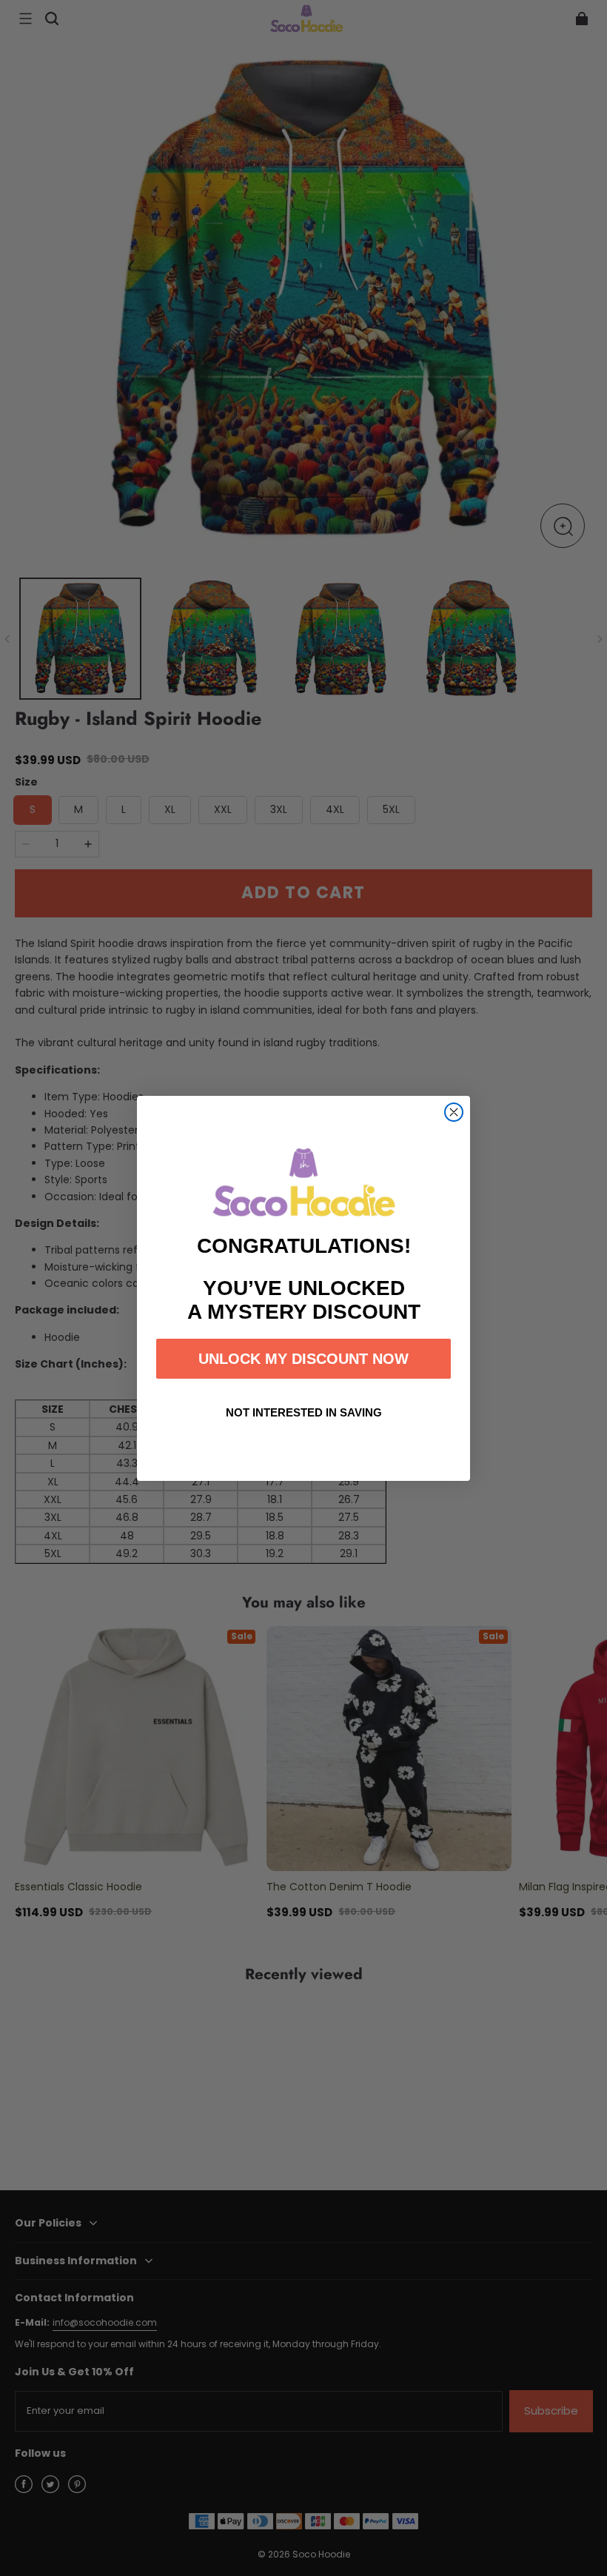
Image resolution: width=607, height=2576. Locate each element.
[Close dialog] (454, 1112)
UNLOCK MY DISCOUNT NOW (303, 1359)
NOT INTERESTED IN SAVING (304, 1412)
